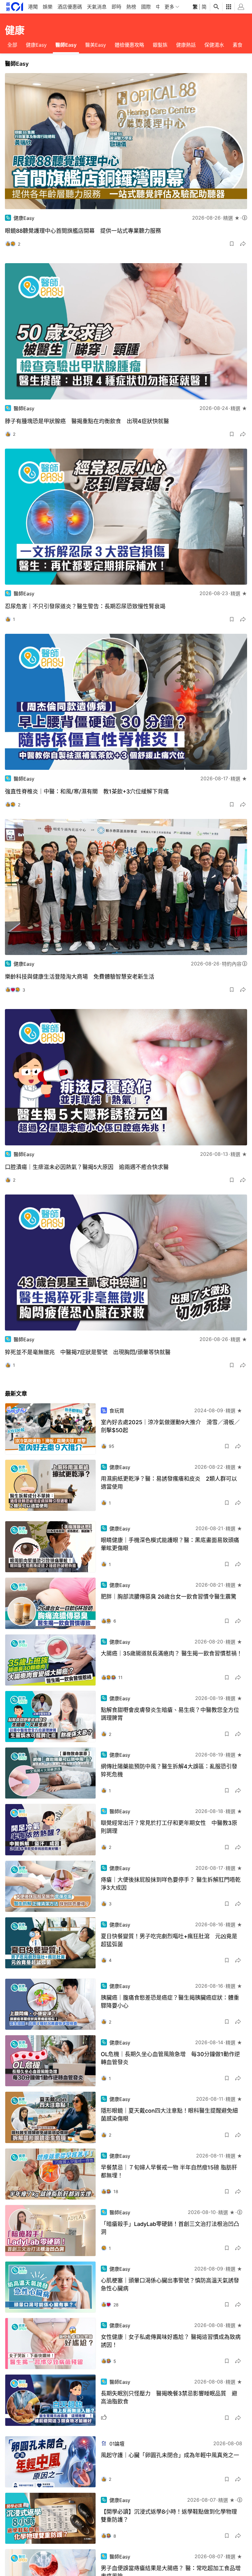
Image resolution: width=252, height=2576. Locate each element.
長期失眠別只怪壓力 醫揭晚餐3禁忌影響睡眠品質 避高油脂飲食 (169, 2397)
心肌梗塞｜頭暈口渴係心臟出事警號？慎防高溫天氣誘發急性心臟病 (170, 2284)
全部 (12, 45)
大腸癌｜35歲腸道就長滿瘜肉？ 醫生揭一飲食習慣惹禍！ (171, 1653)
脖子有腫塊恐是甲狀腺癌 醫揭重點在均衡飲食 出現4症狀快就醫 (87, 421)
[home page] (15, 7)
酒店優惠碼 (70, 7)
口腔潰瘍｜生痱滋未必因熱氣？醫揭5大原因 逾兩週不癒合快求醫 (87, 1167)
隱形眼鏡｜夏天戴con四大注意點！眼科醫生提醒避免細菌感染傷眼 (169, 2115)
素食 (238, 45)
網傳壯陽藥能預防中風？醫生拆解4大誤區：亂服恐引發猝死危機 (169, 1770)
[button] (232, 244)
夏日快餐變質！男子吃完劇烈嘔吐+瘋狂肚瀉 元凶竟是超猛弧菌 (169, 1940)
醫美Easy (96, 45)
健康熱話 (186, 45)
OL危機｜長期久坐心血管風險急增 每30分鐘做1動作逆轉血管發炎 (170, 2058)
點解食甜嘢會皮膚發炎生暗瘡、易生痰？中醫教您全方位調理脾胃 (170, 1714)
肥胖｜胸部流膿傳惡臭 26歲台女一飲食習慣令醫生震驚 (169, 1597)
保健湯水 (214, 45)
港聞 (33, 7)
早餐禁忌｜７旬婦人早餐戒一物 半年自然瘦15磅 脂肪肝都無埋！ (169, 2171)
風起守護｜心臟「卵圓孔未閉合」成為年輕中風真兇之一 (170, 2455)
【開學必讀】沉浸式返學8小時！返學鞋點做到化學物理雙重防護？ (169, 2516)
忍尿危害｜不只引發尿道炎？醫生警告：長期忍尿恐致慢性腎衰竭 (85, 606)
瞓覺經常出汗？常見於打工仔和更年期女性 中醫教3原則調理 (169, 1827)
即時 (116, 7)
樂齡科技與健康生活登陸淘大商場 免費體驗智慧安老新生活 (80, 977)
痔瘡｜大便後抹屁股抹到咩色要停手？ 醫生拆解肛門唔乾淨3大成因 (171, 1884)
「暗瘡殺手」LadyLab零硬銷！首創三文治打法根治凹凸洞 (170, 2228)
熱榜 (131, 7)
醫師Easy (66, 45)
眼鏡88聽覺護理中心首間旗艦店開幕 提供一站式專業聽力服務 (83, 231)
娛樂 (48, 7)
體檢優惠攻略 (129, 45)
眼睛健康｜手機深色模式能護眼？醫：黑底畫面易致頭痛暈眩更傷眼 (170, 1544)
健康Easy (36, 45)
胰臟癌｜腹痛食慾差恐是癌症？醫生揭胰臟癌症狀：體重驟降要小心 (170, 2002)
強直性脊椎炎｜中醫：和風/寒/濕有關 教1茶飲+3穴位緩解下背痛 (87, 791)
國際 (146, 7)
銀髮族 (160, 45)
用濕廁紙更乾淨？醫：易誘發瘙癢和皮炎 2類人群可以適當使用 (169, 1483)
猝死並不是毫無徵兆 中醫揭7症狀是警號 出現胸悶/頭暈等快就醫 (88, 1352)
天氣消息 (97, 7)
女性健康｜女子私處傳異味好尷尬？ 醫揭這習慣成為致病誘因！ (171, 2341)
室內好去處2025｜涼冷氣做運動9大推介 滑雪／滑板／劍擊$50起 (170, 1426)
